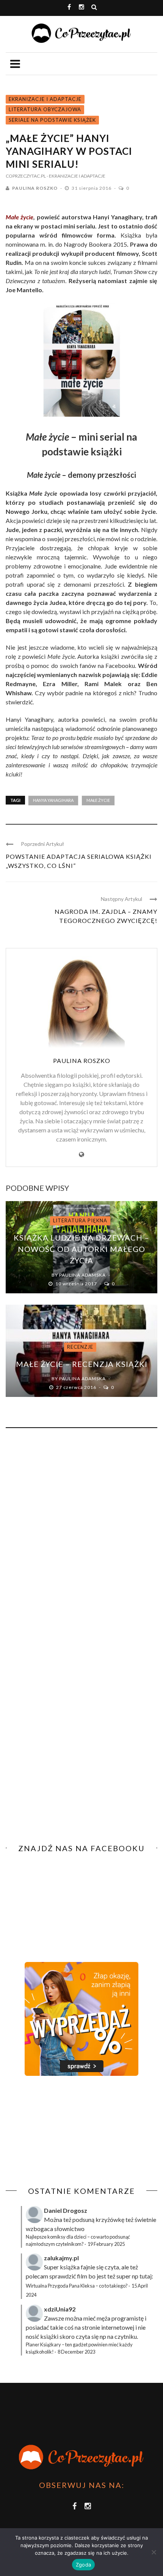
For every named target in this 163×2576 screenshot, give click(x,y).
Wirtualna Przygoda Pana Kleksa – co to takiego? (77, 2286)
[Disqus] (81, 1537)
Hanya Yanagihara (53, 800)
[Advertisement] (69, 2131)
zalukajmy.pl (61, 2258)
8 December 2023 (76, 2352)
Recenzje (80, 1347)
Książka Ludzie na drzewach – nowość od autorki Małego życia (81, 1249)
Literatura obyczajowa (45, 109)
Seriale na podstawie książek (52, 120)
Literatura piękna (80, 1220)
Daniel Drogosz (66, 2210)
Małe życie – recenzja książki (82, 1364)
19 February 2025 (106, 2244)
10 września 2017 (77, 1284)
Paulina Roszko (35, 188)
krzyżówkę (110, 2219)
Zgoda (83, 2565)
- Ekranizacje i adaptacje (76, 176)
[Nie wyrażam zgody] (154, 2552)
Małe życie (20, 217)
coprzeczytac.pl (26, 176)
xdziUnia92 (60, 2309)
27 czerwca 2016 (77, 1387)
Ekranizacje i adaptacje (45, 99)
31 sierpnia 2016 (92, 188)
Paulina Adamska (82, 1275)
